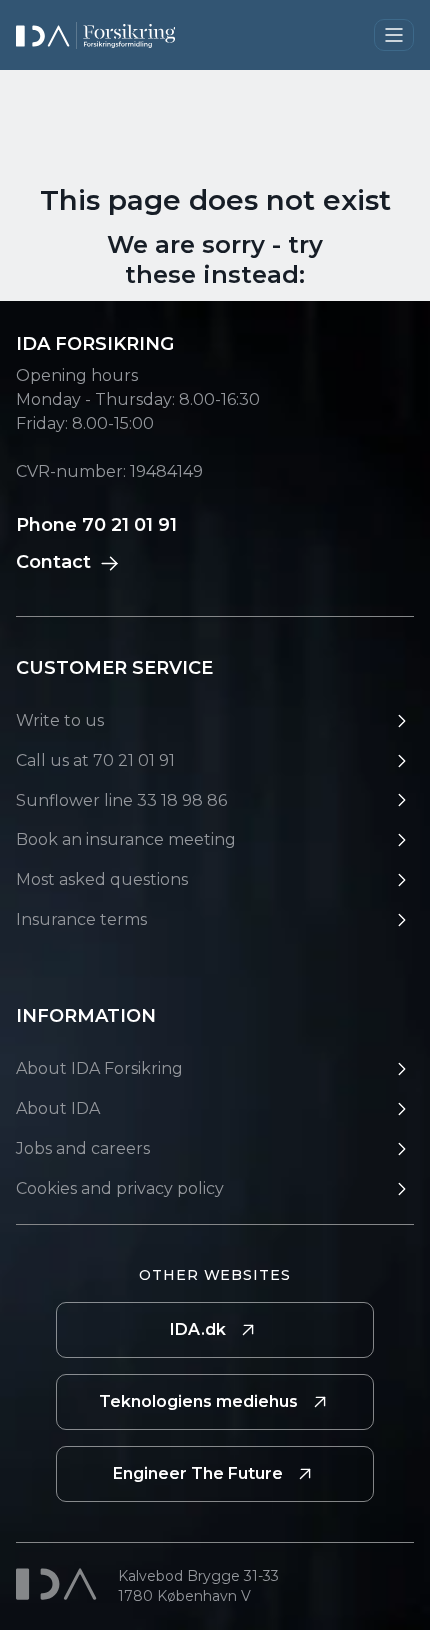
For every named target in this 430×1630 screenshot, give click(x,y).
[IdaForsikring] (95, 35)
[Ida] (59, 1584)
